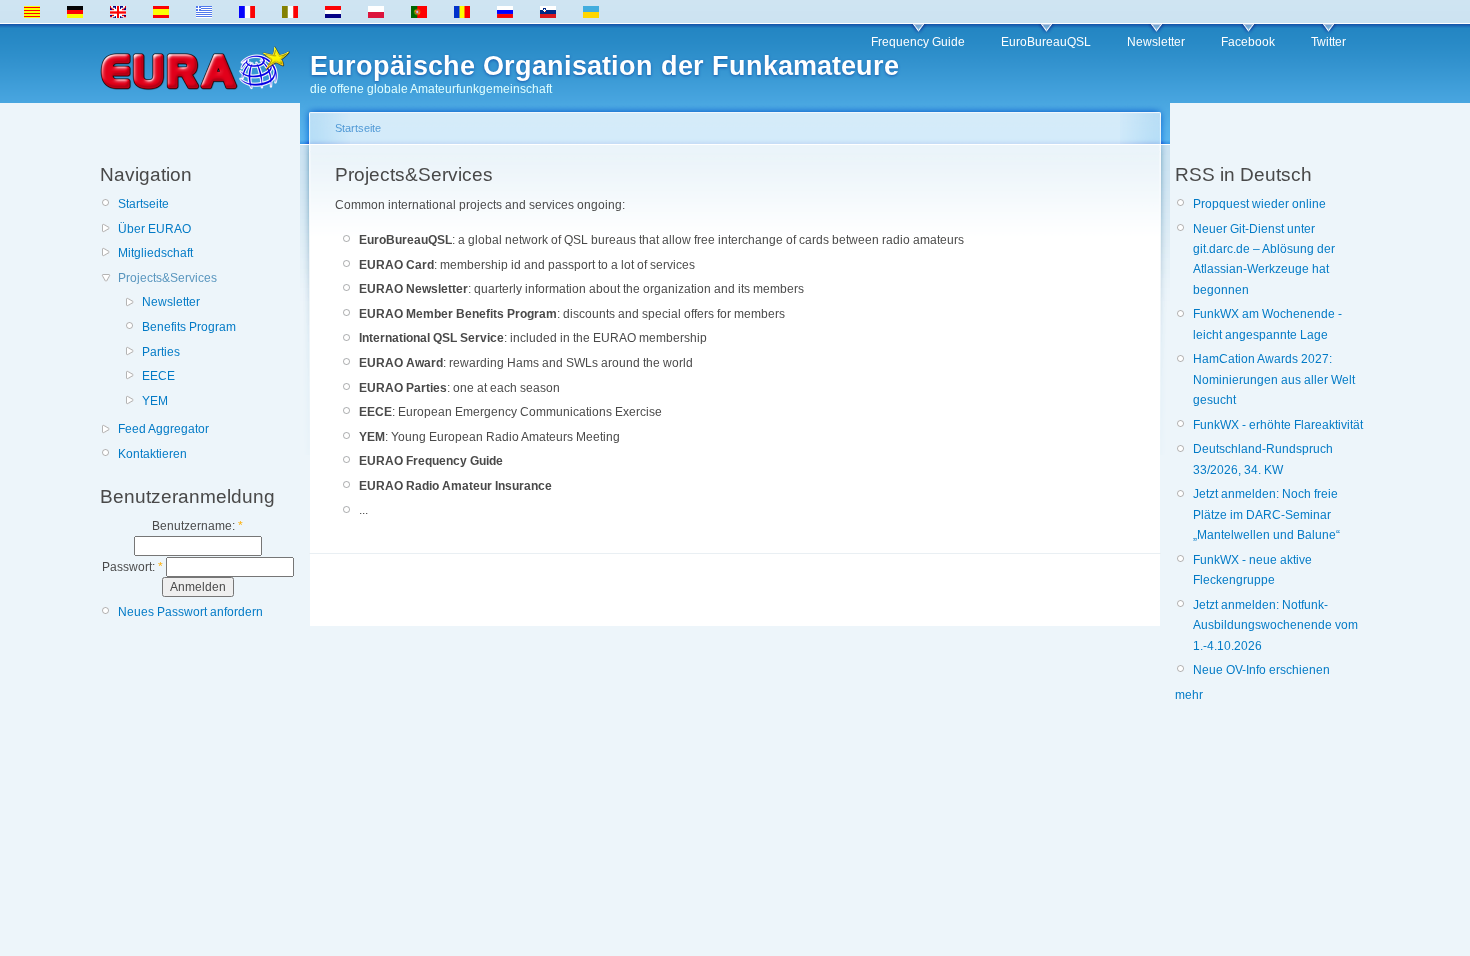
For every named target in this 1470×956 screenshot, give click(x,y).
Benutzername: (197, 526)
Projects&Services (167, 278)
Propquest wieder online (1259, 204)
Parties (161, 352)
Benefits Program (189, 327)
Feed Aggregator (163, 429)
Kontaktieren (152, 454)
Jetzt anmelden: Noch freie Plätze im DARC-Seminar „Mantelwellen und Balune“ (1266, 514)
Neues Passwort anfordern (190, 612)
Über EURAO (154, 229)
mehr (1189, 695)
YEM (155, 401)
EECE (158, 376)
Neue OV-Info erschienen (1261, 670)
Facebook (1248, 42)
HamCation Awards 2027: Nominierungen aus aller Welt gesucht (1274, 379)
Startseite (143, 204)
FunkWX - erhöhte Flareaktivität (1278, 425)
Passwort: (132, 567)
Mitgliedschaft (155, 253)
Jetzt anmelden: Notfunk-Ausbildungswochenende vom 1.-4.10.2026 (1275, 625)
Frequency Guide (918, 42)
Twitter (1328, 42)
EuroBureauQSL (1046, 42)
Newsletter (1156, 42)
